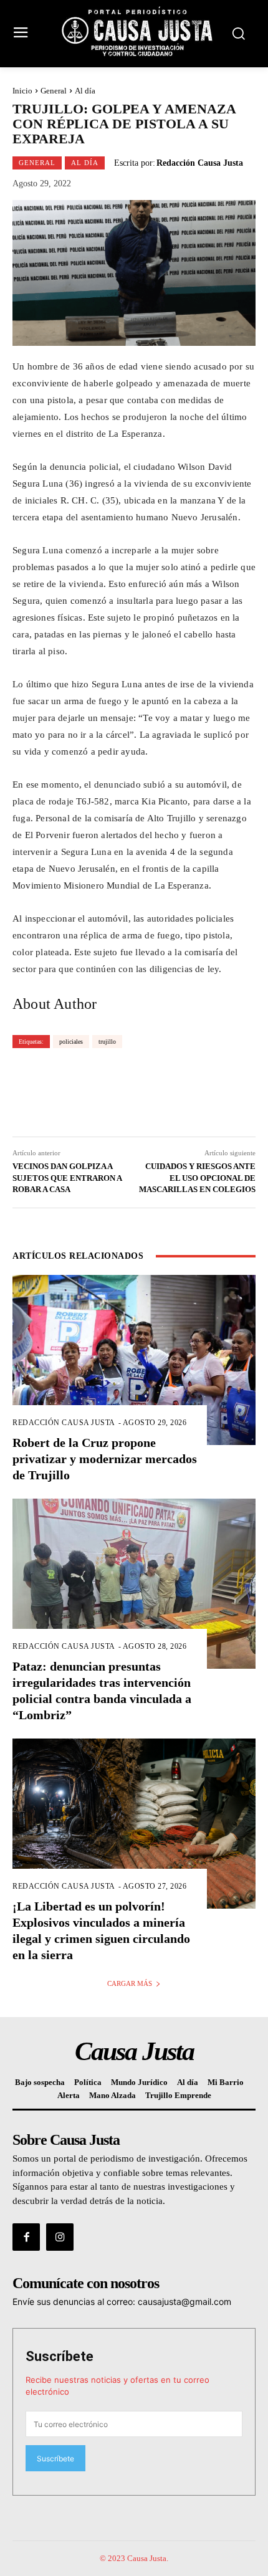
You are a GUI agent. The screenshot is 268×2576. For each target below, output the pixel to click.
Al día (85, 91)
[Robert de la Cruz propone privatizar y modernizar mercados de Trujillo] (134, 1360)
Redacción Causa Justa (200, 163)
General (54, 91)
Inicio (22, 91)
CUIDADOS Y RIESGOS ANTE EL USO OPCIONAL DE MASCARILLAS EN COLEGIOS (197, 1177)
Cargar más (130, 1983)
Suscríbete (60, 2356)
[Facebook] (26, 2237)
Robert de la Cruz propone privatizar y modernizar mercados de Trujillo (105, 1459)
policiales (71, 1042)
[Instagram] (60, 2237)
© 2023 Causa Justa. (134, 2558)
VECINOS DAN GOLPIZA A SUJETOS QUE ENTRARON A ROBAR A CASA (67, 1177)
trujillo (107, 1042)
